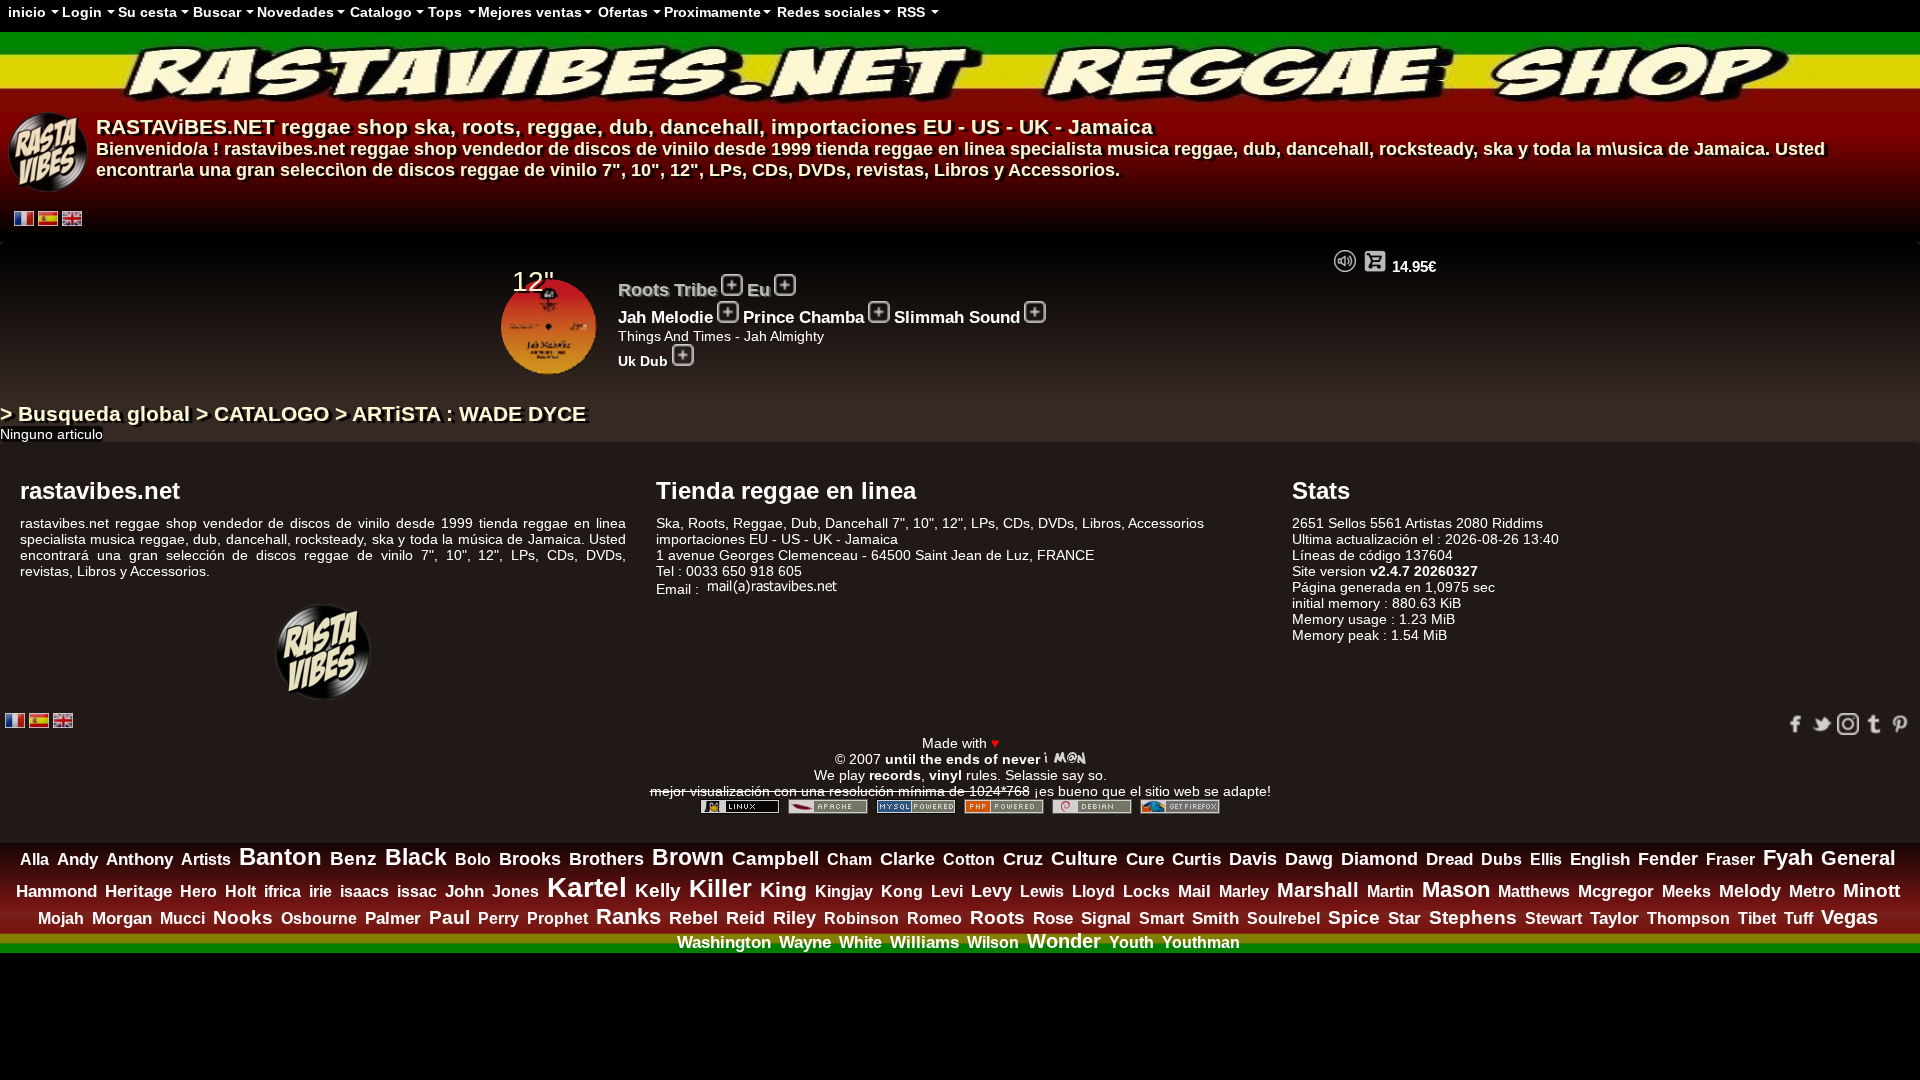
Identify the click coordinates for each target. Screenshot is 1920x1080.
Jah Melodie (665, 317)
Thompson (1688, 918)
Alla (34, 859)
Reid (745, 918)
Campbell (775, 858)
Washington (724, 942)
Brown (688, 857)
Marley (1244, 891)
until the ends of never (962, 759)
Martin (1390, 891)
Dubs (1501, 859)
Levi (947, 891)
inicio (27, 12)
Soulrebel (1283, 918)
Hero (198, 891)
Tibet (1757, 918)
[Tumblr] (1874, 724)
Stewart (1553, 918)
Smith (1215, 918)
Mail (1194, 891)
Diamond (1379, 859)
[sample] (1345, 261)
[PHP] (1004, 806)
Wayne (805, 942)
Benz (353, 858)
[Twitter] (1822, 724)
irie (320, 891)
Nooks (243, 917)
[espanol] (48, 218)
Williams (924, 942)
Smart (1161, 918)
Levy (991, 891)
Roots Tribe (667, 290)
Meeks (1686, 891)
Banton (280, 856)
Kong (902, 891)
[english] (72, 218)
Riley (794, 918)
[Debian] (1092, 806)
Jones (515, 891)
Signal (1106, 918)
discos (426, 170)
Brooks (530, 859)
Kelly (658, 890)
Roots (997, 917)
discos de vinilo (641, 149)
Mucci (182, 918)
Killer (720, 888)
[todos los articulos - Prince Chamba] (879, 312)
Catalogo (381, 12)
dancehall (709, 126)
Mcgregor (1616, 891)
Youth (1131, 942)
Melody (1750, 891)
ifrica (282, 891)
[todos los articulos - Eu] (785, 285)
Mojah (61, 918)
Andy (77, 859)
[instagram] (1848, 724)
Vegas (1849, 917)
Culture (1084, 858)
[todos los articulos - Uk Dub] (683, 355)
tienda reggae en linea (910, 149)
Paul (449, 917)
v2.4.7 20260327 (1424, 571)
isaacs (364, 891)
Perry (498, 918)
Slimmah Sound (957, 317)
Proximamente (712, 12)
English (1600, 859)
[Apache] (828, 806)
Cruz (1023, 859)
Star (1404, 918)
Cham (849, 859)
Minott (1871, 890)
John (464, 891)
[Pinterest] (1900, 724)
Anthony (139, 859)
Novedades (295, 12)
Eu (758, 290)
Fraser (1730, 859)
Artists (206, 859)
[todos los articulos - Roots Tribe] (732, 285)
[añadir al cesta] (1375, 261)
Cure (1145, 859)
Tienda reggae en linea (786, 490)
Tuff (1798, 918)
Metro (1812, 891)
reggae (562, 126)
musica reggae (1170, 149)
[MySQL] (916, 806)
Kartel (587, 887)
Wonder (1064, 941)
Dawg (1309, 859)
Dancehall (856, 523)
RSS (911, 12)
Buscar (217, 12)
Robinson (861, 918)
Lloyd (1093, 891)
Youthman (1201, 942)
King (783, 889)
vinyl (945, 775)
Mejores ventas (530, 12)
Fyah (1788, 857)
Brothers (606, 859)
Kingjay (844, 891)
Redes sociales (829, 12)
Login (82, 12)
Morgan (122, 918)
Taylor (1614, 918)
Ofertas (623, 12)
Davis (1253, 859)
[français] (24, 218)
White (860, 942)
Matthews (1534, 891)
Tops (445, 12)
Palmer (393, 918)
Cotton (969, 859)
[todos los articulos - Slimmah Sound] (1035, 312)
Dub (804, 523)
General (1858, 858)
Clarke (907, 858)
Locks (1146, 891)
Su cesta (147, 12)
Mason (1456, 889)
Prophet (557, 918)
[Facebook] (1796, 724)
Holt (240, 891)
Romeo (934, 918)
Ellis (1546, 859)
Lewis (1042, 891)
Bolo (473, 859)
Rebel (693, 918)
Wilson (993, 942)
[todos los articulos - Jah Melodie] (728, 312)
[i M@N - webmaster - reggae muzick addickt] (1065, 758)
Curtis (1196, 859)
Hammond (56, 891)
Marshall (1318, 890)
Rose (1053, 918)
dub (628, 126)
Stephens (1473, 917)
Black (416, 857)
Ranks (628, 916)
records (895, 775)
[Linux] (740, 806)
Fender (1668, 859)
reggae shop (344, 126)
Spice (1354, 917)
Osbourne (319, 918)
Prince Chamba (803, 317)
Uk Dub (643, 361)
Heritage (138, 891)
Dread (1449, 859)
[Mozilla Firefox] (1180, 806)
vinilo (573, 170)
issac (417, 891)
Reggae (758, 523)
